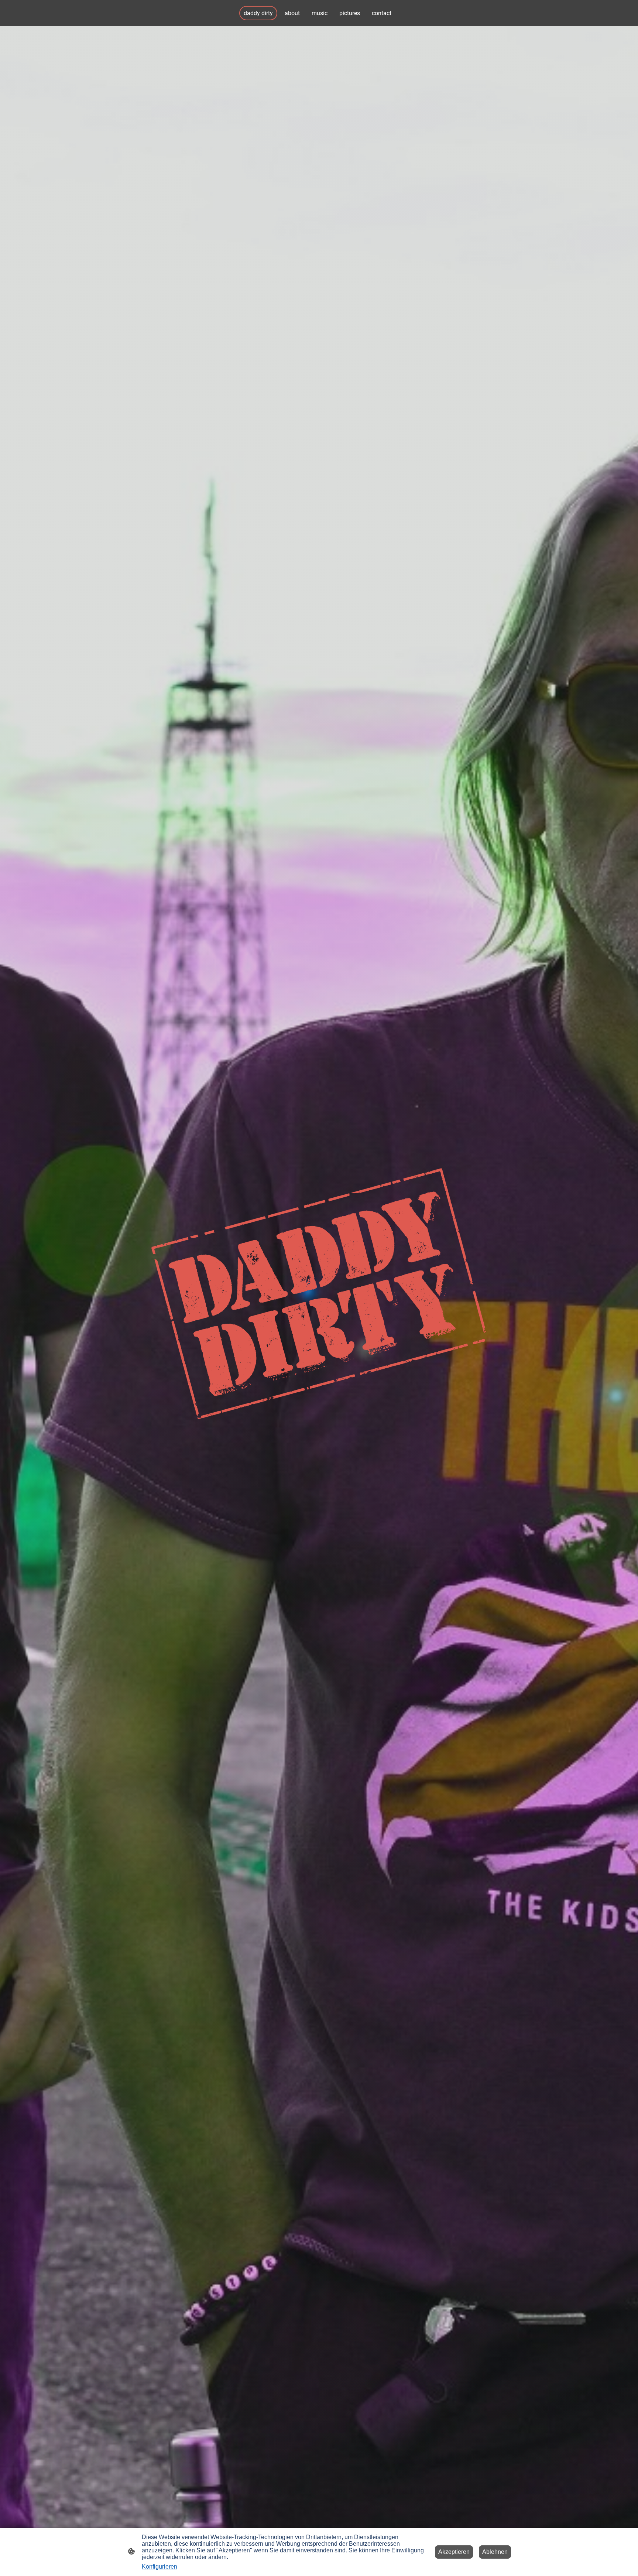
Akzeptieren (454, 2552)
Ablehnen (495, 2552)
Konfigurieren (159, 2567)
